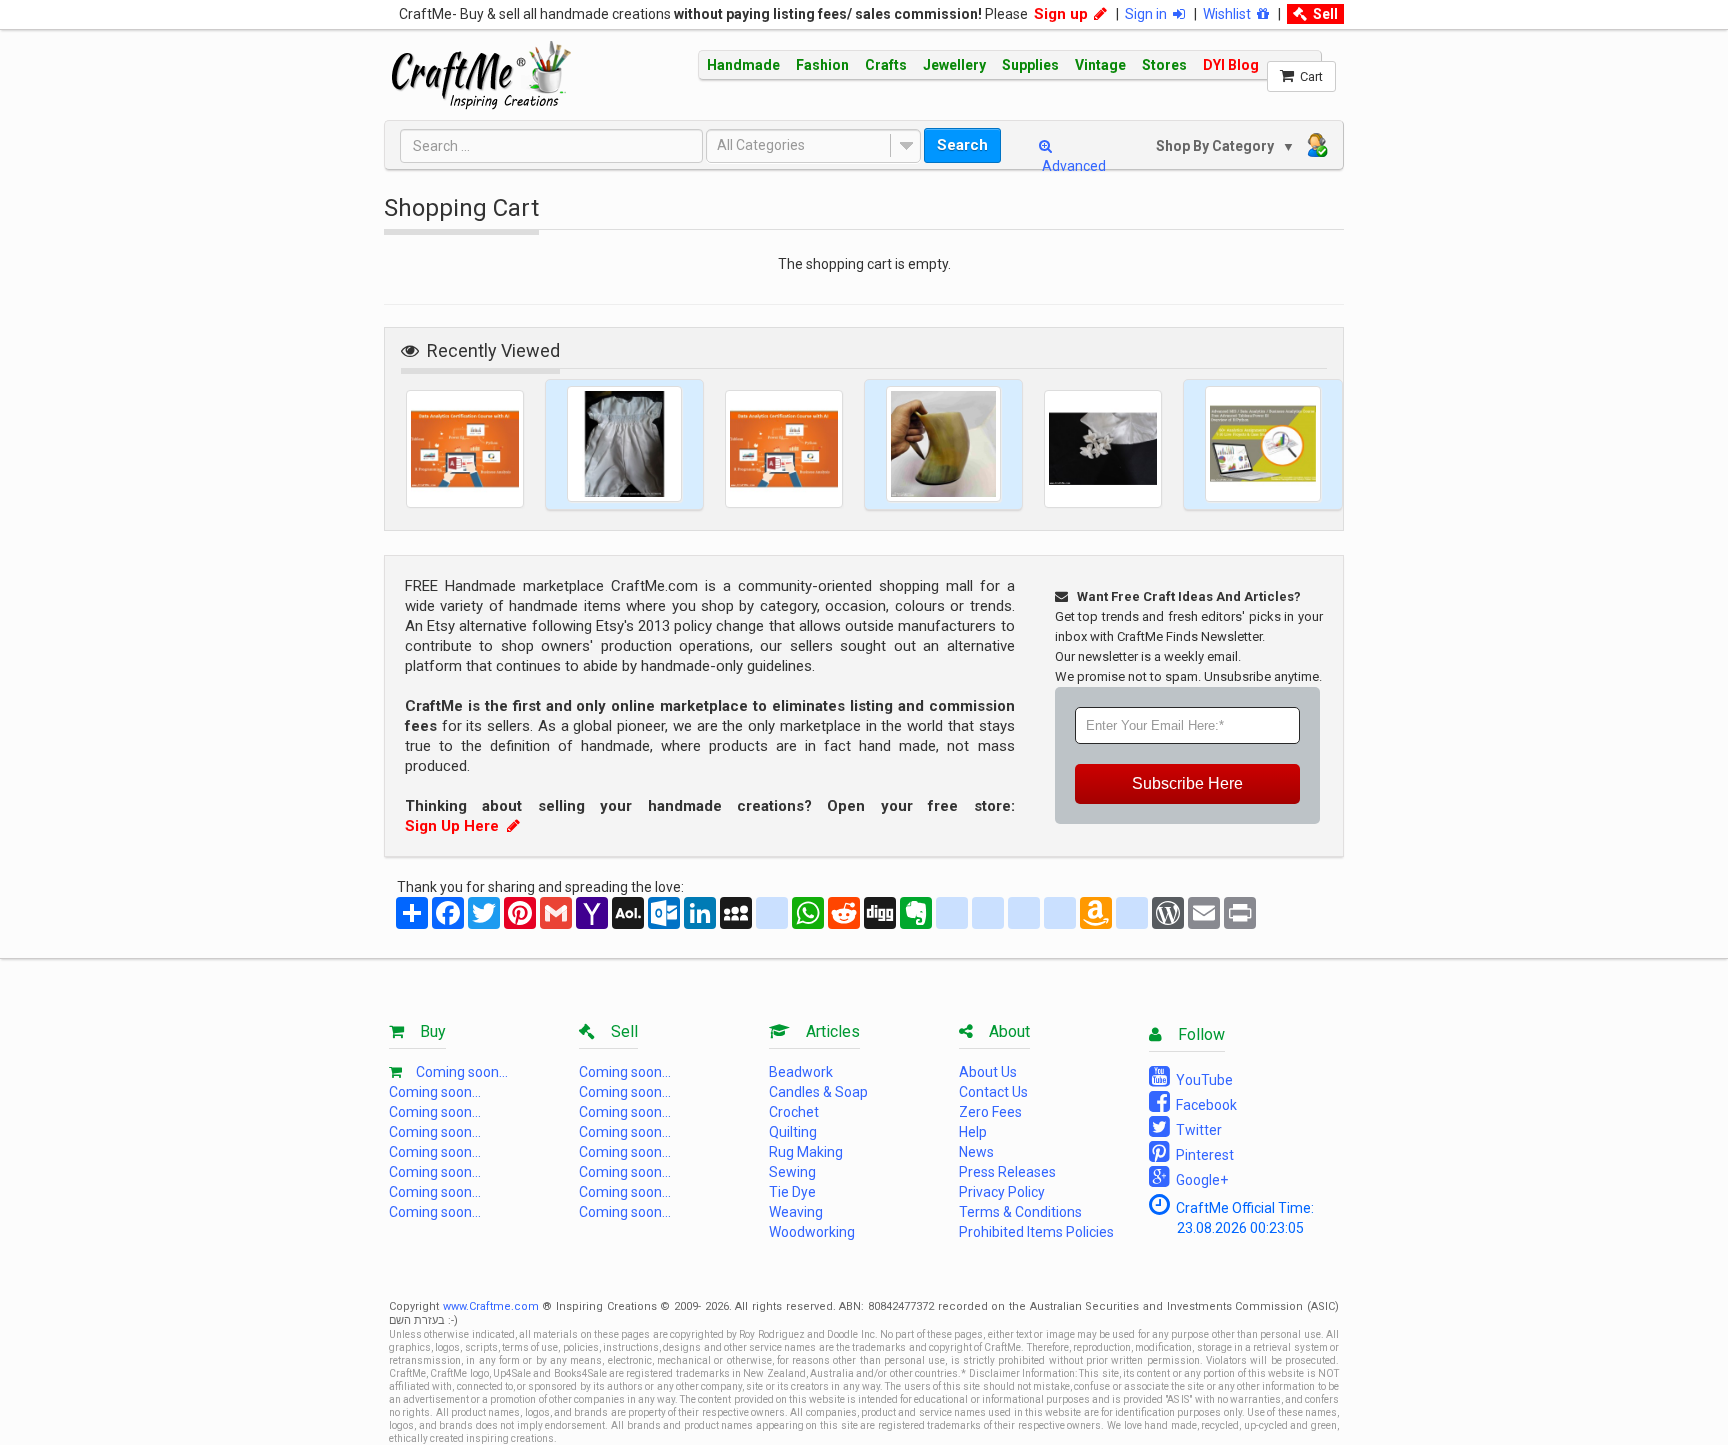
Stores (1164, 65)
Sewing (792, 1172)
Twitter (1196, 1130)
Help (973, 1132)
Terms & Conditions (1020, 1212)
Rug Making (806, 1152)
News (976, 1152)
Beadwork (801, 1072)
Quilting (793, 1132)
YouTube (1201, 1080)
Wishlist (1230, 14)
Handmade (743, 65)
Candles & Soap (818, 1092)
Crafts (886, 65)
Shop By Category (1217, 146)
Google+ (1199, 1180)
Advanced (1072, 166)
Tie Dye (792, 1192)
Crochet (794, 1112)
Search (962, 145)
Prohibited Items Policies (1036, 1232)
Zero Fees (990, 1112)
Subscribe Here (1187, 783)
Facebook (1203, 1105)
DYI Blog (1231, 65)
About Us (988, 1072)
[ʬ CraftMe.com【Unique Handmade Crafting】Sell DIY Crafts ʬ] (481, 75)
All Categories (761, 145)
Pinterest (1202, 1155)
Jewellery (954, 65)
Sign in (1149, 14)
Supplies (1030, 65)
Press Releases (1007, 1172)
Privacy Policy (1002, 1192)
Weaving (796, 1212)
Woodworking (812, 1232)
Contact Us (993, 1092)
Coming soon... (462, 1072)
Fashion (822, 65)
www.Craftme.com (491, 1306)
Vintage (1100, 65)
